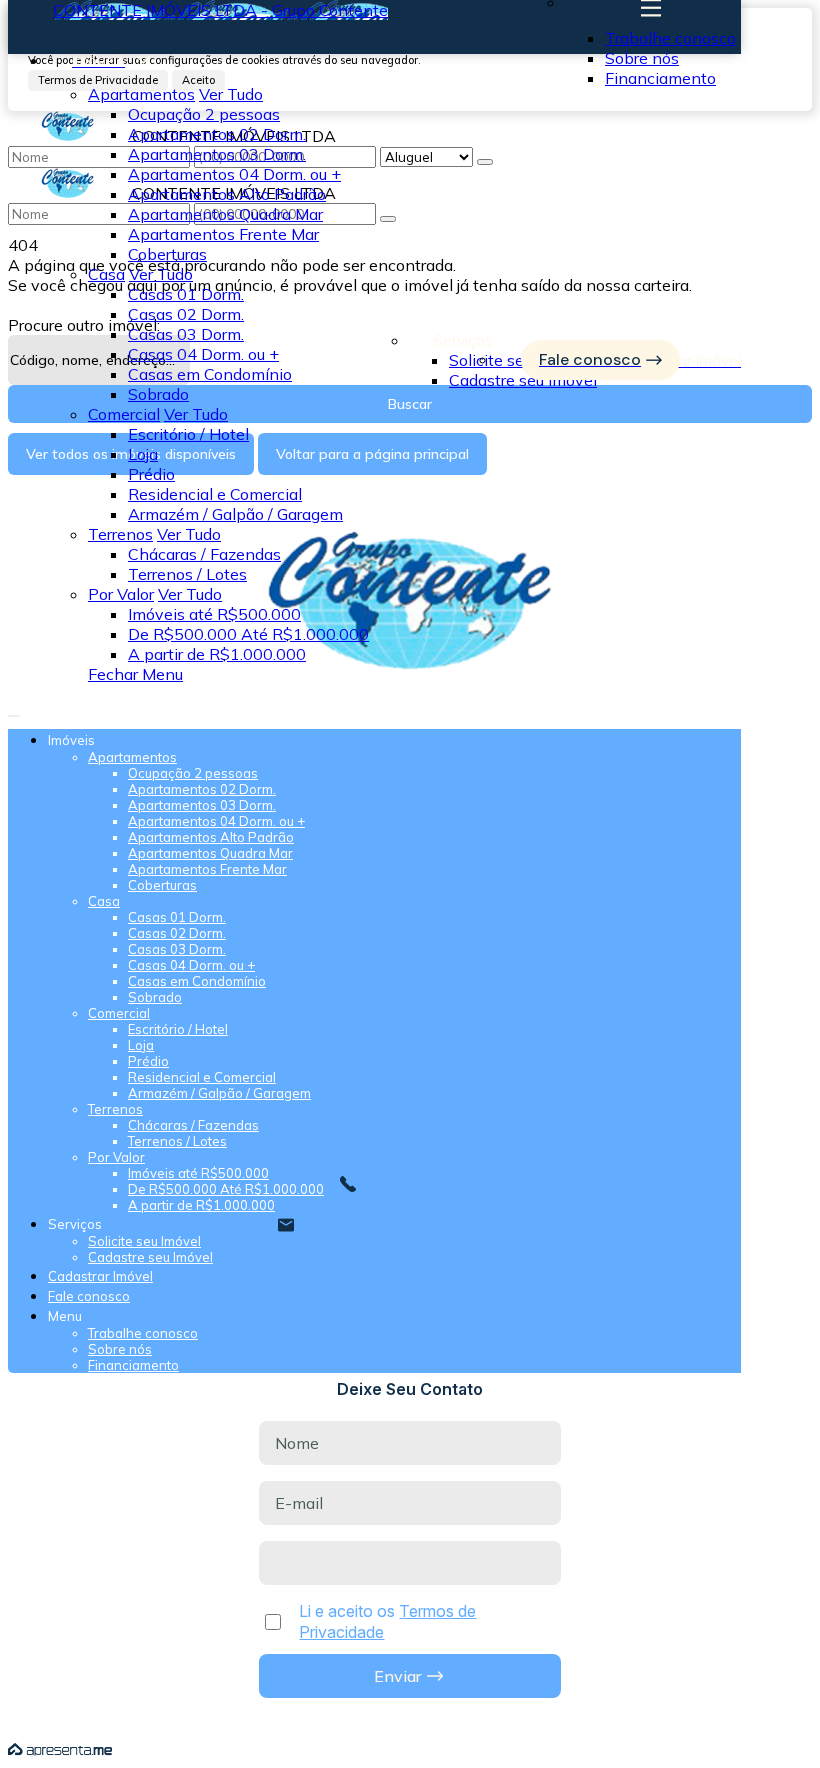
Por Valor (121, 594)
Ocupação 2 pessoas (204, 114)
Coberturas (167, 254)
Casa (106, 274)
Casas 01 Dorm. (186, 294)
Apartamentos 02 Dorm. (217, 134)
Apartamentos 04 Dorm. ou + (234, 174)
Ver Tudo (231, 94)
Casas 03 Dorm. (186, 334)
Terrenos (120, 534)
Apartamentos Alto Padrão (227, 194)
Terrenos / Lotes (187, 574)
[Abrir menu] (14, 710)
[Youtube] (410, 790)
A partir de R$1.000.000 (217, 654)
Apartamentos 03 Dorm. (217, 154)
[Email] (410, 808)
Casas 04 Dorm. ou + (203, 354)
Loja (143, 454)
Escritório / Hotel (188, 434)
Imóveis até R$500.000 (214, 614)
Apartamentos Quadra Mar (225, 214)
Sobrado (158, 394)
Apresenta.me (60, 1750)
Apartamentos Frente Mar (223, 234)
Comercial (124, 414)
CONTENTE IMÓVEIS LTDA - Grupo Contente (220, 10)
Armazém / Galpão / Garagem (235, 514)
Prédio (151, 474)
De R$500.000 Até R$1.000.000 (248, 634)
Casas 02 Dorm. (186, 314)
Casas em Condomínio (210, 374)
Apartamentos (141, 94)
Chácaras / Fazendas (204, 554)
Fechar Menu (135, 674)
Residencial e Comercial (215, 494)
